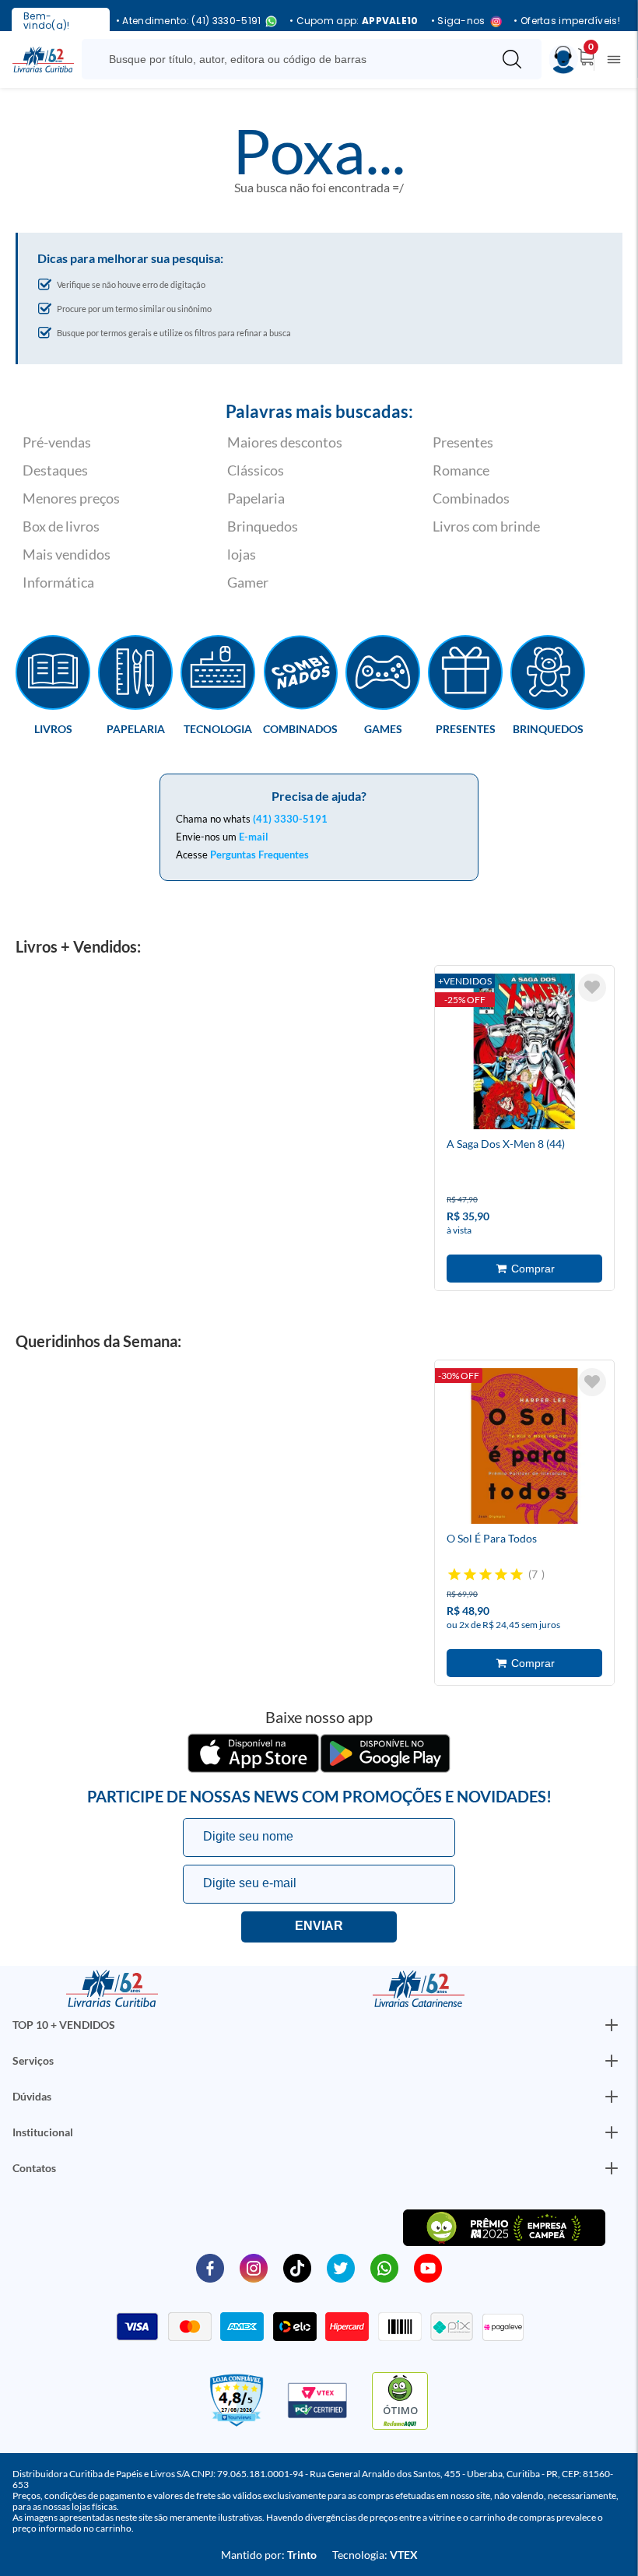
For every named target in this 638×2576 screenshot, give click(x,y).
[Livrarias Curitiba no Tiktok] (297, 2267)
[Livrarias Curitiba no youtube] (428, 2267)
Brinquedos (263, 526)
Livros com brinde (486, 526)
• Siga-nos (458, 21)
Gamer (248, 582)
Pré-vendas (57, 442)
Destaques (55, 470)
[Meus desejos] (592, 988)
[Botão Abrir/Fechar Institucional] (612, 2025)
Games (383, 728)
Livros (53, 728)
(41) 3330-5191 (290, 819)
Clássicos (256, 470)
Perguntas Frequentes (259, 855)
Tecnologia (218, 728)
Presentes (463, 442)
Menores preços (71, 498)
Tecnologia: (375, 2555)
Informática (58, 582)
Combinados (471, 498)
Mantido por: (269, 2555)
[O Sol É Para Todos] (524, 1448)
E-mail (254, 837)
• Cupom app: (354, 21)
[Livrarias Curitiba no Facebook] (210, 2267)
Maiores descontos (285, 442)
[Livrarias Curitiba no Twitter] (341, 2267)
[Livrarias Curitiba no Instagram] (254, 2267)
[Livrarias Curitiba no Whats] (384, 2267)
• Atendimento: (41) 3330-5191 (189, 21)
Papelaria (256, 498)
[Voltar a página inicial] (43, 58)
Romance (461, 470)
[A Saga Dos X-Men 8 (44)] (524, 1054)
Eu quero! (319, 1927)
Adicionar (524, 1269)
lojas (242, 554)
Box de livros (61, 526)
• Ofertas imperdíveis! (567, 21)
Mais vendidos (67, 554)
